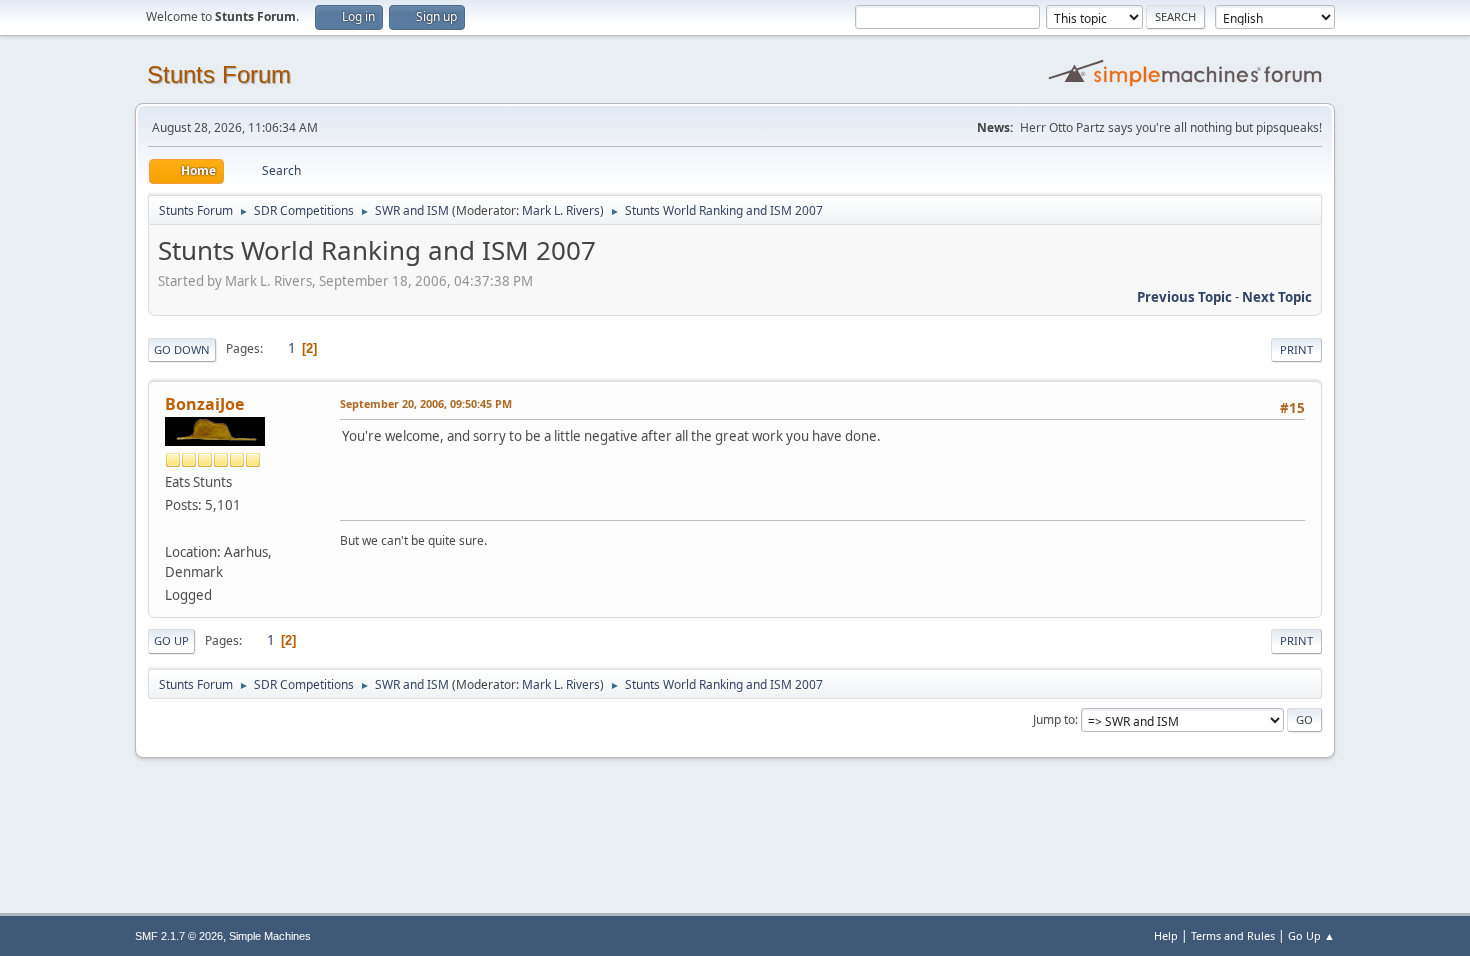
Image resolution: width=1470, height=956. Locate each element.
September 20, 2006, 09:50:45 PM (426, 403)
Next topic (1277, 297)
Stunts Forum (219, 74)
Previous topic (1184, 297)
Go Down (182, 349)
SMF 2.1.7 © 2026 (179, 936)
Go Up (171, 640)
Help (1166, 935)
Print (1296, 349)
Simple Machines (270, 936)
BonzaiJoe (204, 404)
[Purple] (173, 528)
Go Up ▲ (1311, 935)
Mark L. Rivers (561, 210)
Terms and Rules (1233, 935)
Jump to (1054, 719)
